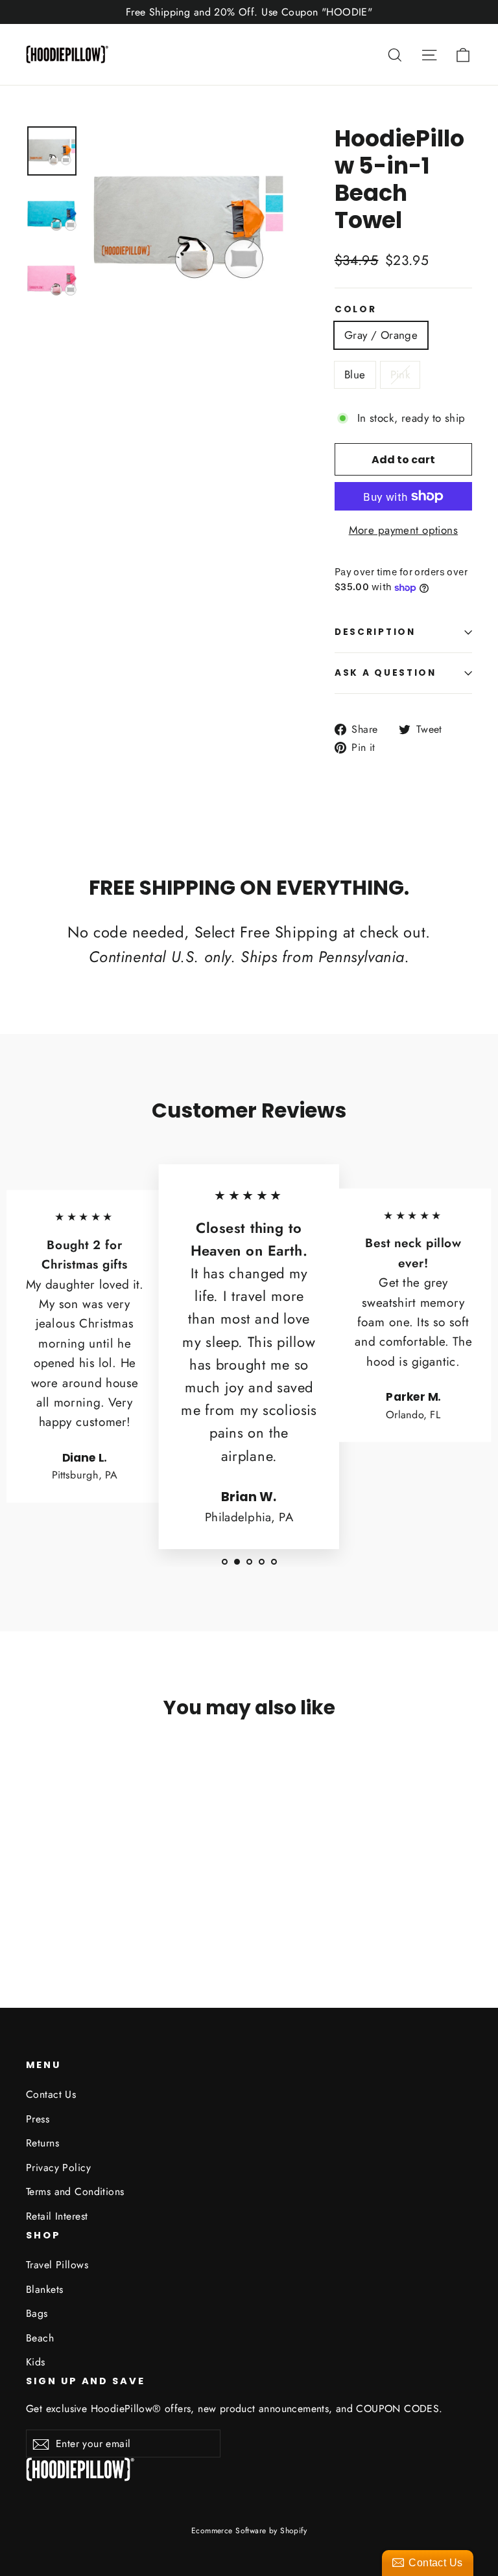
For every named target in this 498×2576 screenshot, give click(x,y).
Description (375, 632)
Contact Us (51, 2094)
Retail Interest (57, 2216)
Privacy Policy (58, 2168)
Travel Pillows (57, 2265)
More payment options (404, 530)
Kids (36, 2362)
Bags (37, 2313)
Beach (40, 2338)
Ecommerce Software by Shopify (249, 2531)
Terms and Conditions (75, 2191)
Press (38, 2119)
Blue (355, 374)
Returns (42, 2143)
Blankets (44, 2289)
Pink (400, 374)
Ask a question (385, 673)
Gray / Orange (381, 335)
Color (356, 310)
